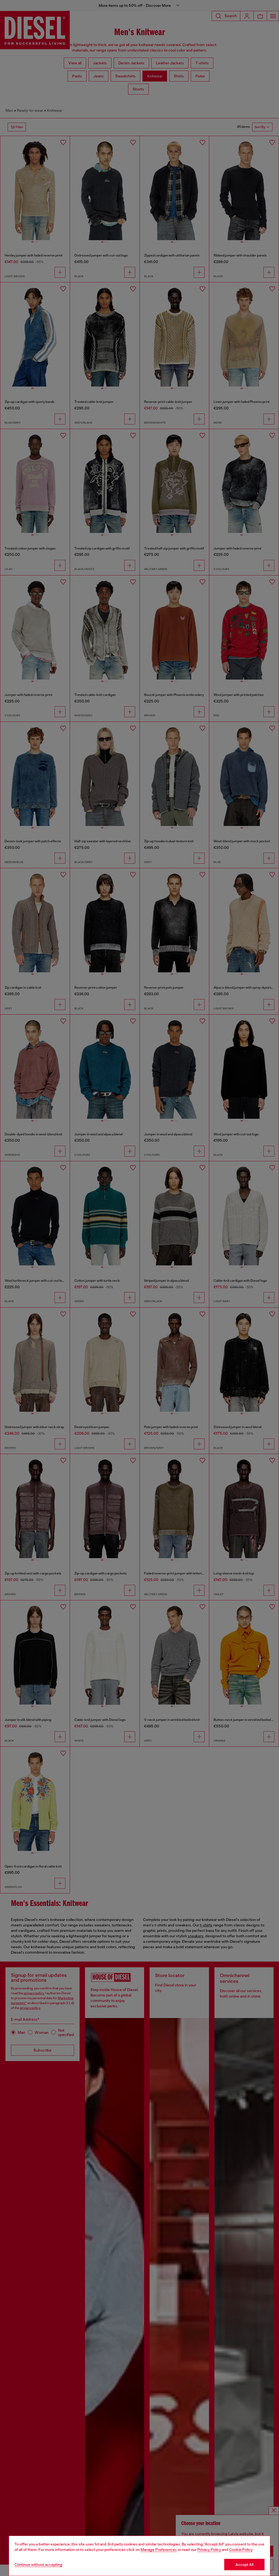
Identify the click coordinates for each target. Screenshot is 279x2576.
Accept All (244, 2565)
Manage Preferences (159, 2550)
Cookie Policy (241, 2550)
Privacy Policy (209, 2550)
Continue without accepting (38, 2565)
